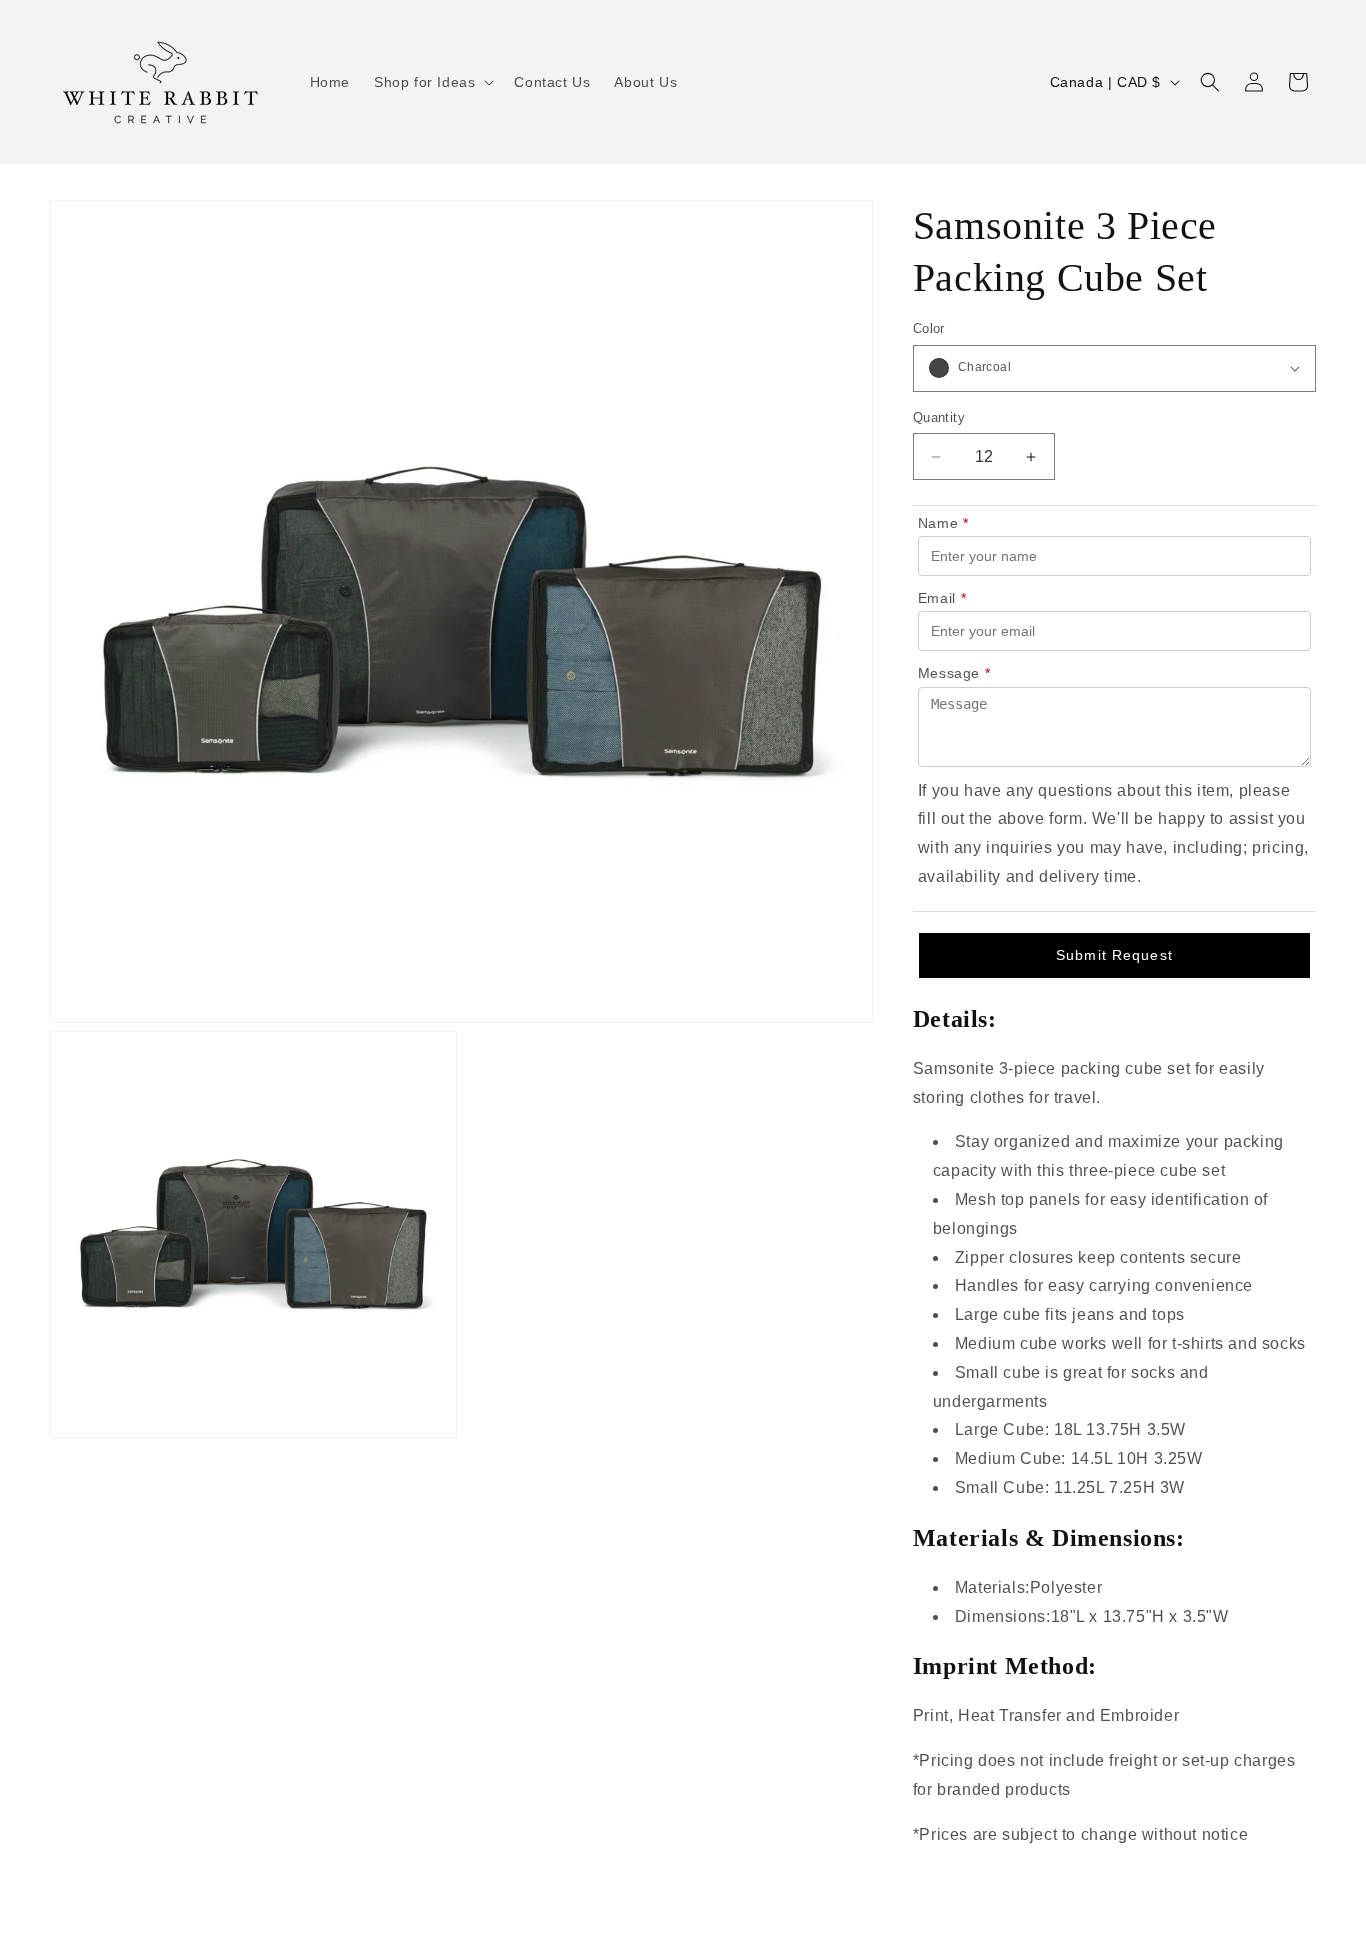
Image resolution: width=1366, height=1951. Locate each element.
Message (954, 673)
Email (942, 598)
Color (929, 328)
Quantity (939, 417)
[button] (432, 82)
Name (943, 523)
